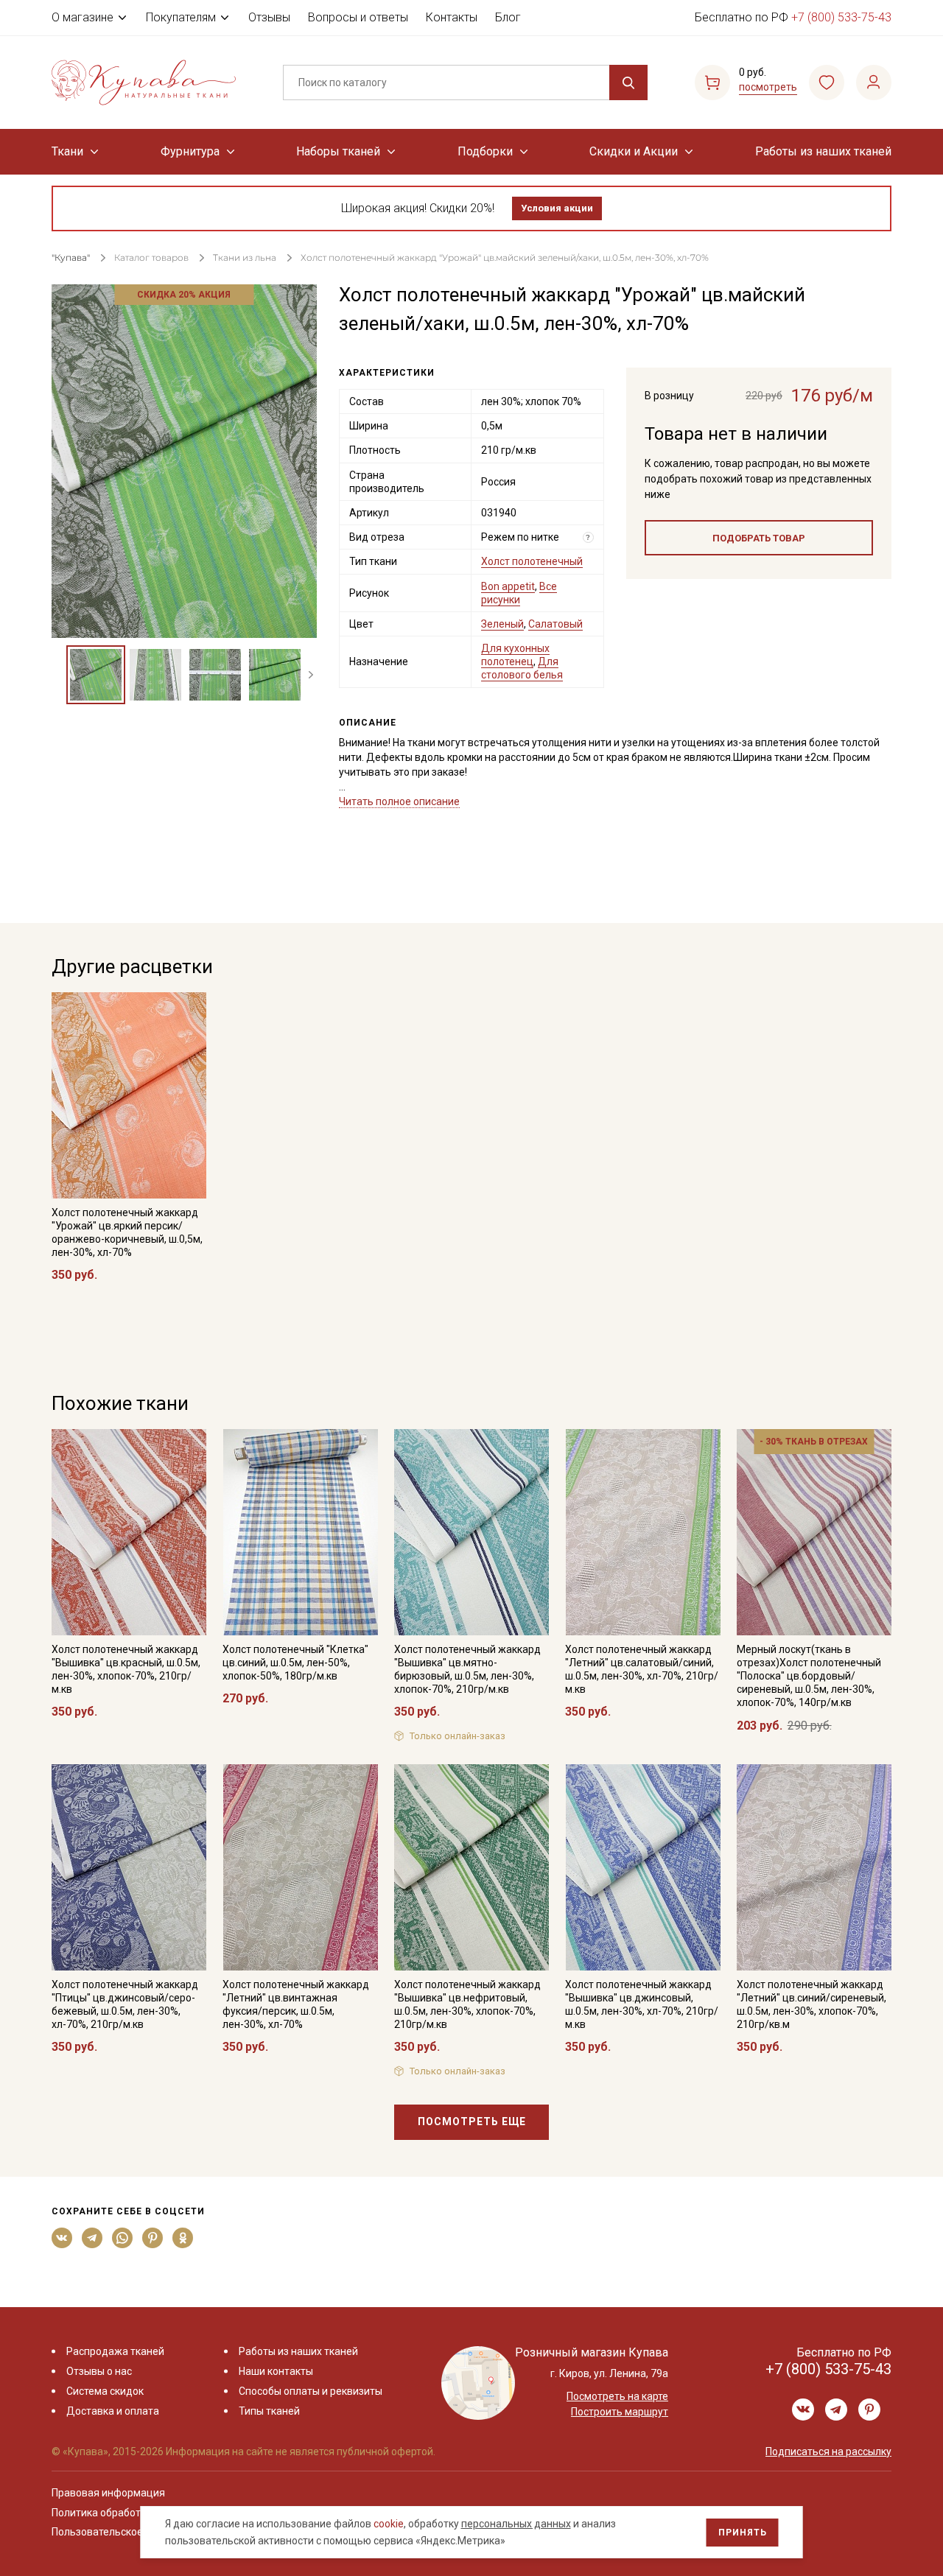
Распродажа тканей (115, 2351)
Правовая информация (108, 2493)
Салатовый (555, 624)
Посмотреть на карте (617, 2396)
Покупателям (181, 17)
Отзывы (269, 17)
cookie (389, 2524)
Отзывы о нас (99, 2371)
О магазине (83, 17)
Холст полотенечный (532, 561)
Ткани (67, 151)
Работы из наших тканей (823, 151)
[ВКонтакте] (62, 2238)
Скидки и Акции (634, 151)
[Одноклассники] (183, 2238)
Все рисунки (519, 593)
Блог (508, 17)
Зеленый (502, 624)
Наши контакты (276, 2371)
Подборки (485, 151)
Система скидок (105, 2391)
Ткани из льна (246, 257)
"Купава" (71, 257)
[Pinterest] (153, 2238)
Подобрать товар (759, 538)
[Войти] (874, 83)
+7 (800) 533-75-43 (841, 17)
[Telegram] (92, 2238)
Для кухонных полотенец (515, 655)
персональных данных (516, 2524)
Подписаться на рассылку (828, 2452)
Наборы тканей (338, 151)
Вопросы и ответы (358, 17)
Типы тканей (269, 2411)
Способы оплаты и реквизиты (311, 2391)
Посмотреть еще (472, 2121)
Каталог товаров (151, 257)
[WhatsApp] (123, 2238)
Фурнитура (190, 151)
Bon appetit (508, 586)
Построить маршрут (620, 2412)
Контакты (452, 17)
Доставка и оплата (113, 2411)
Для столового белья (522, 668)
